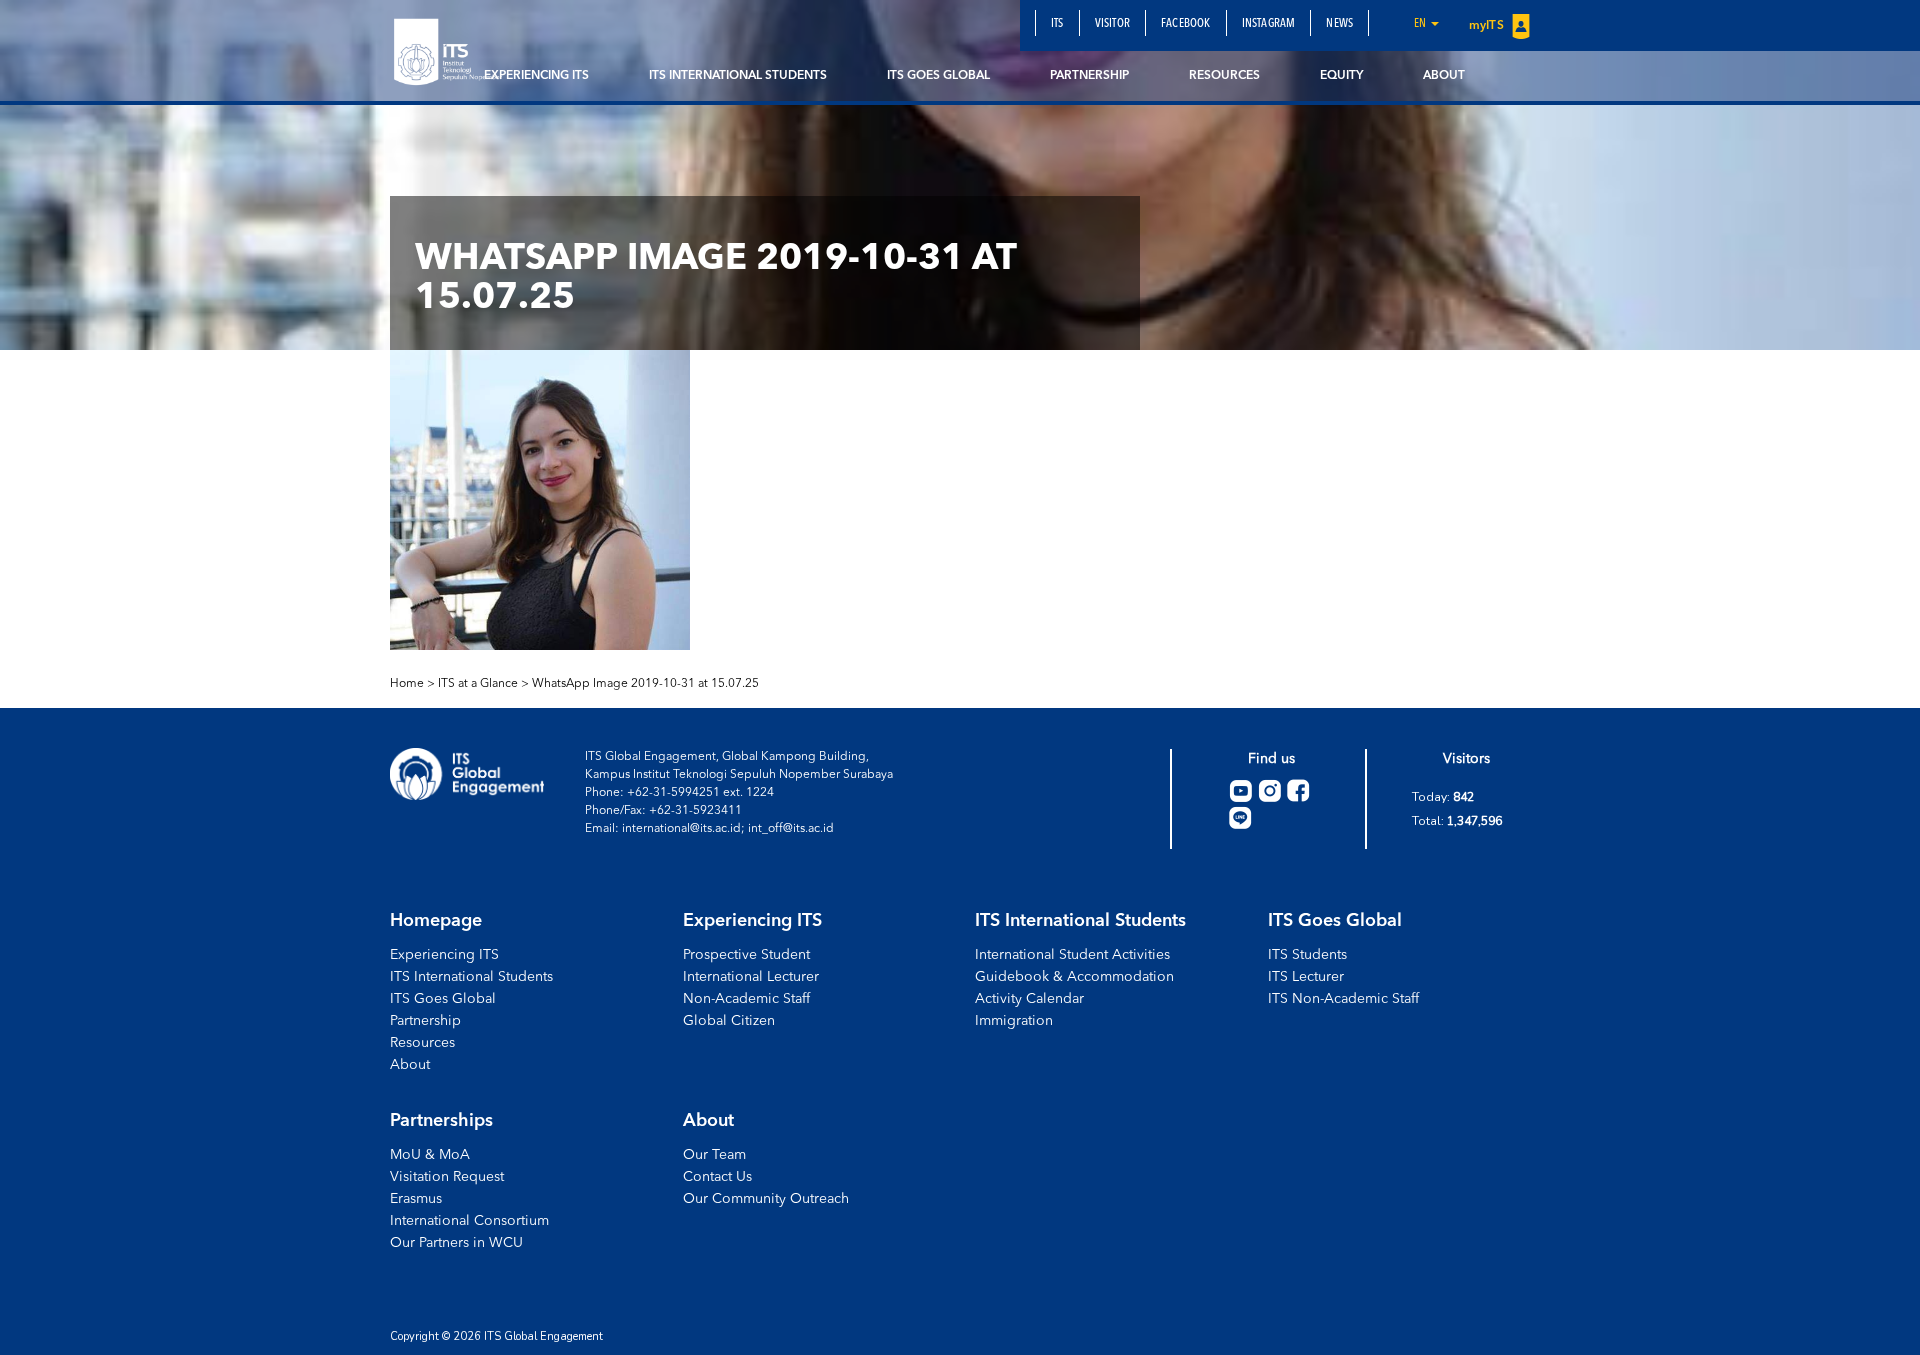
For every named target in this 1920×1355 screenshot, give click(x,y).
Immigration (1014, 1021)
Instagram (1269, 24)
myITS (1488, 26)
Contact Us (717, 1177)
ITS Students (1307, 955)
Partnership (1089, 76)
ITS (1057, 24)
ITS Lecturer (1306, 977)
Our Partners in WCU (456, 1243)
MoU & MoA (430, 1155)
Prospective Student (746, 955)
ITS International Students (738, 76)
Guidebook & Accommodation (1074, 977)
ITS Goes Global (938, 76)
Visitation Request (447, 1177)
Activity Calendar (1029, 999)
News (1339, 24)
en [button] (1421, 24)
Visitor (1112, 24)
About (1444, 76)
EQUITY (1341, 76)
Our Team (714, 1155)
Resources (1224, 76)
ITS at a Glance (478, 684)
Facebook (1186, 24)
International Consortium (469, 1221)
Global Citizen (729, 1021)
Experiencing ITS (536, 76)
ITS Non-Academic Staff (1343, 999)
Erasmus (416, 1199)
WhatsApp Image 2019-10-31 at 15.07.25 (645, 684)
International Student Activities (1072, 955)
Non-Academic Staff (746, 999)
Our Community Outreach (766, 1199)
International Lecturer (751, 977)
